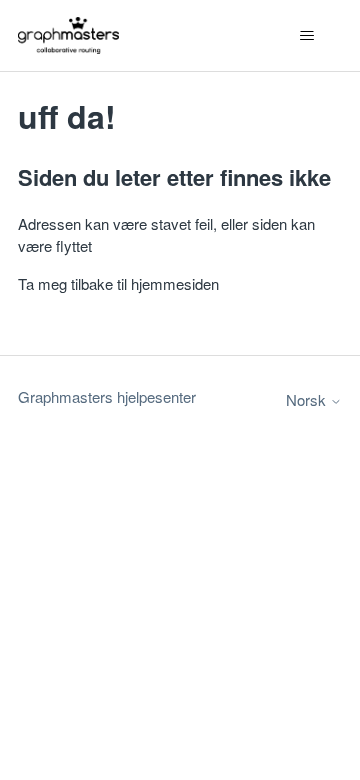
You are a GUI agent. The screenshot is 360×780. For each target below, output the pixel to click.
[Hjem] (68, 35)
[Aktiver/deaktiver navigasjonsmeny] (306, 36)
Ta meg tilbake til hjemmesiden (118, 283)
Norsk (308, 399)
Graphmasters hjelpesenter (107, 396)
